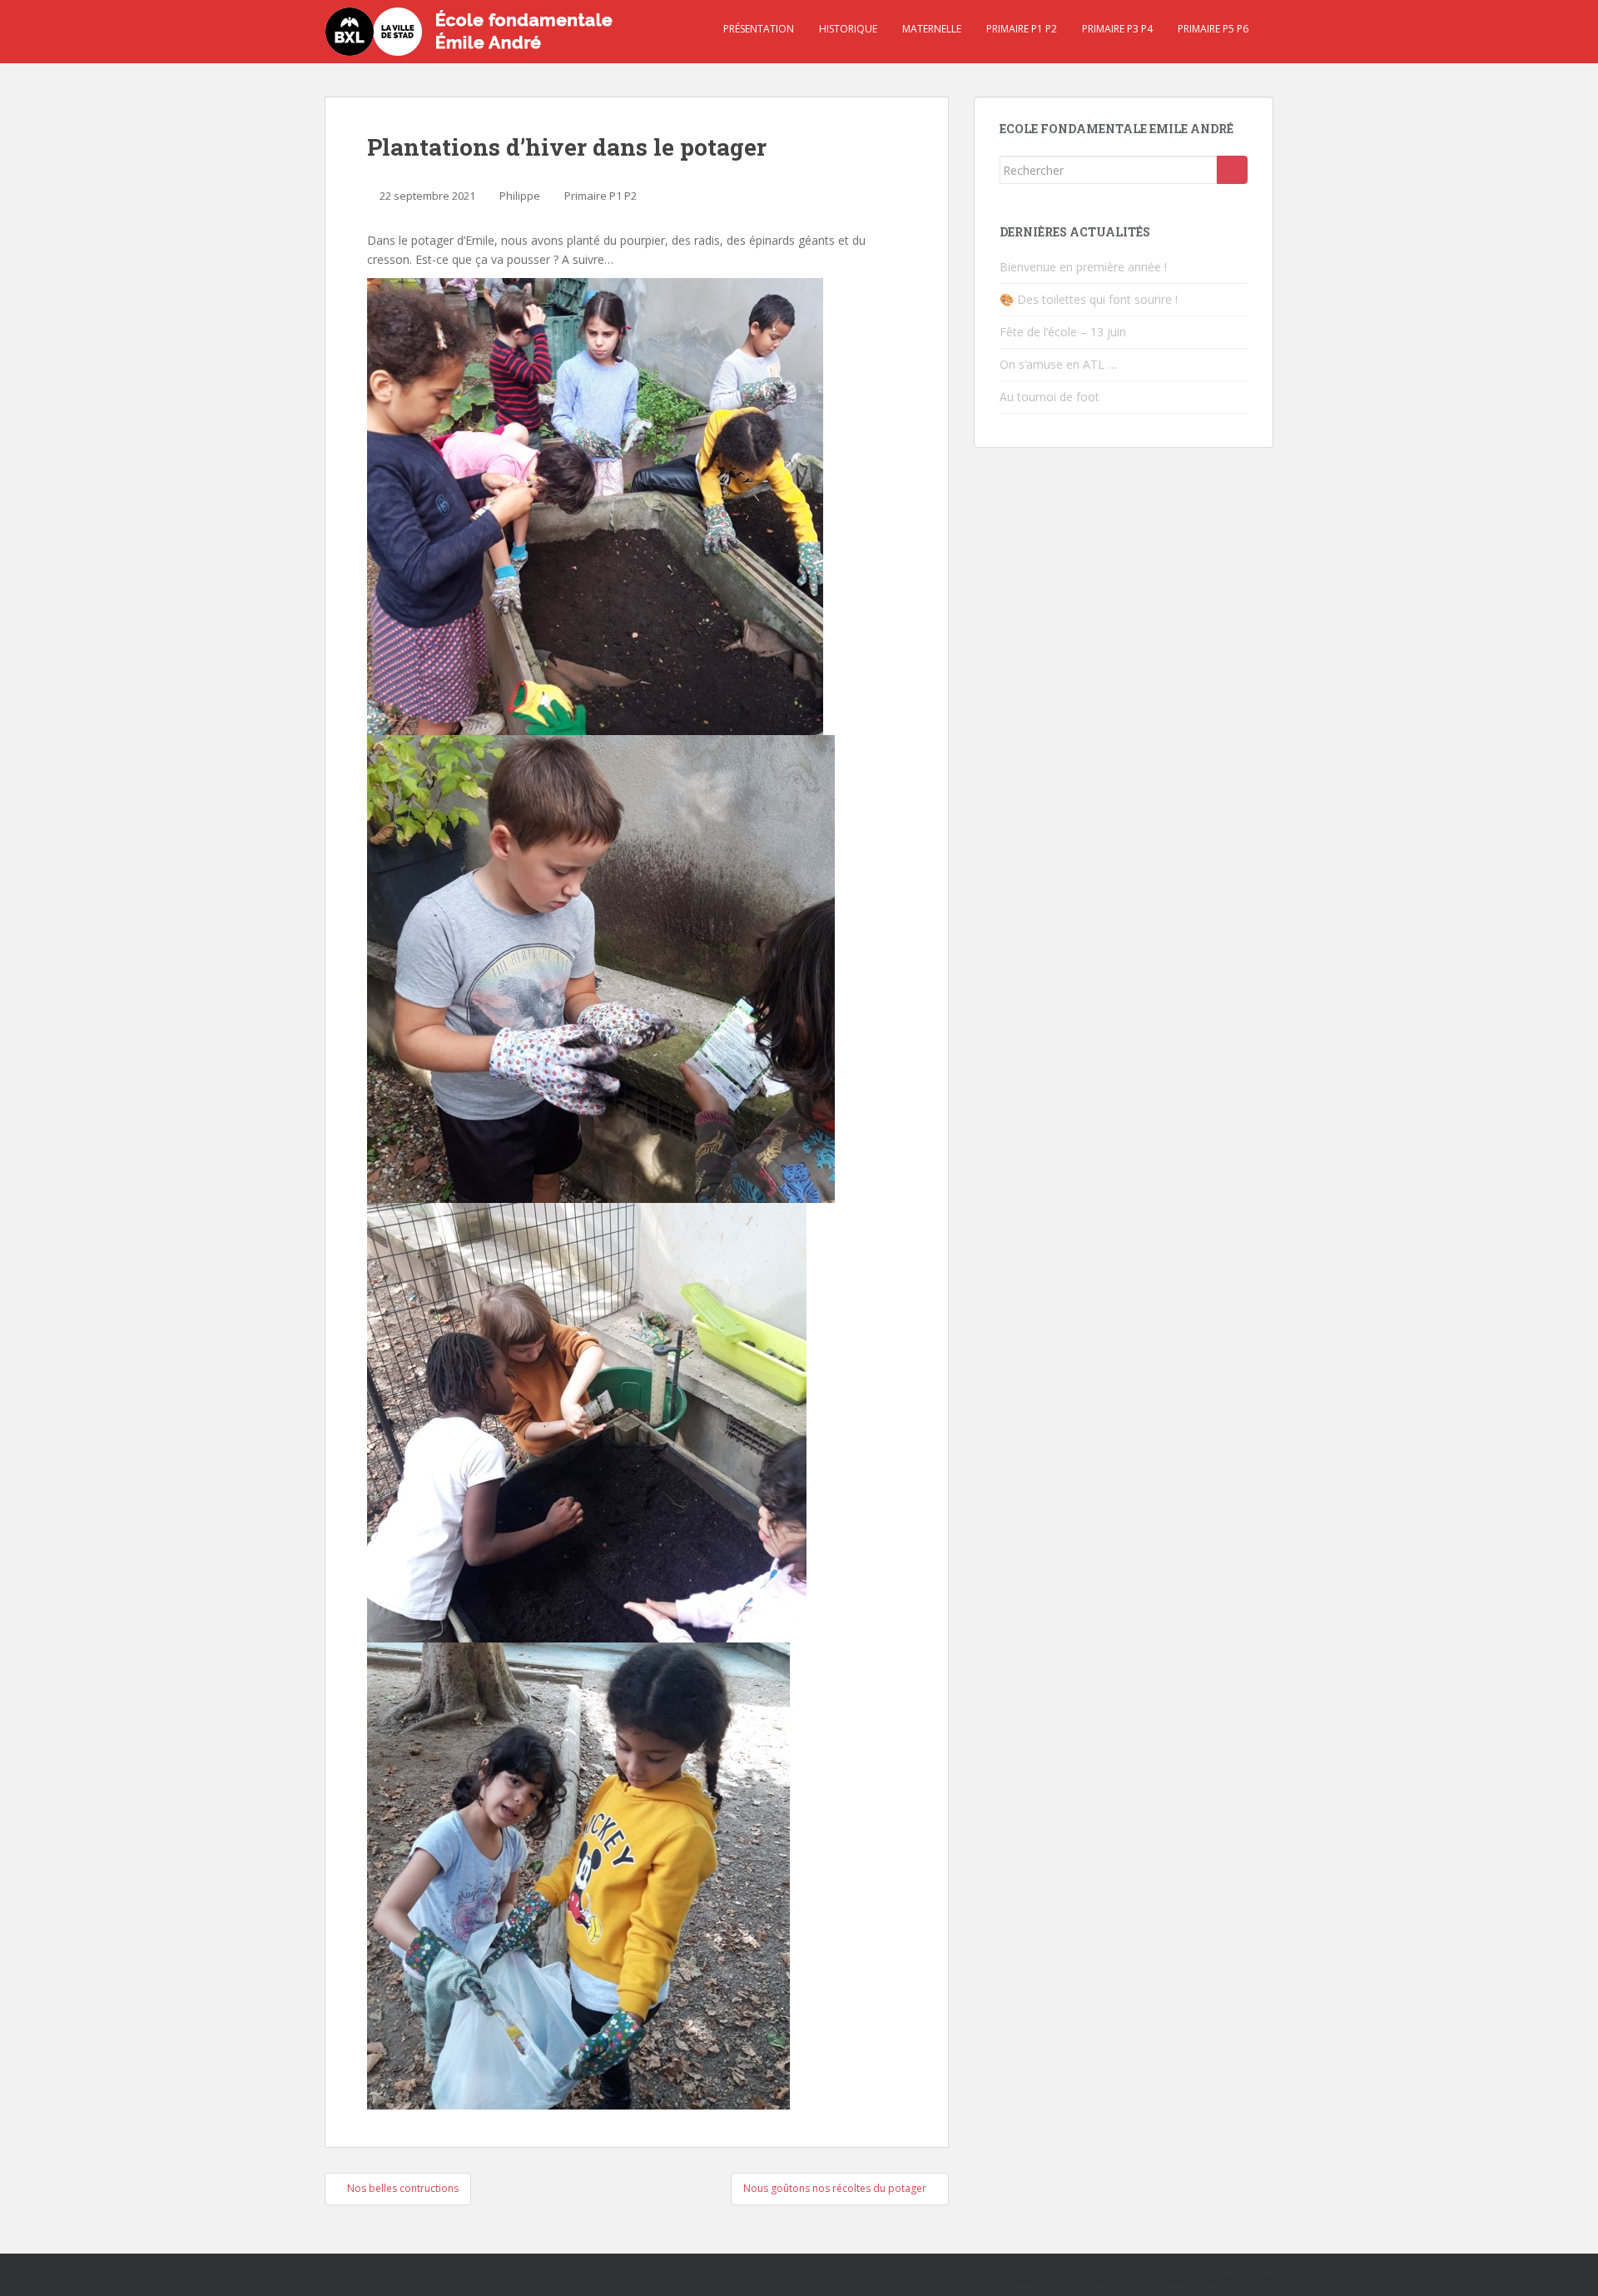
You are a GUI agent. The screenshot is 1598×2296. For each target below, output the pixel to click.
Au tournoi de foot (1050, 397)
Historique (848, 29)
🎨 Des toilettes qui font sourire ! (1089, 299)
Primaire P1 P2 (1022, 29)
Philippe (520, 196)
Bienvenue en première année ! (1083, 267)
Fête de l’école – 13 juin (1063, 332)
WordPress (1247, 2279)
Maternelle (932, 29)
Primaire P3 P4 (1117, 29)
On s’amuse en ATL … (1058, 364)
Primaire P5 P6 (1213, 29)
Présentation (759, 29)
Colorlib (1133, 2279)
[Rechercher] (1232, 170)
